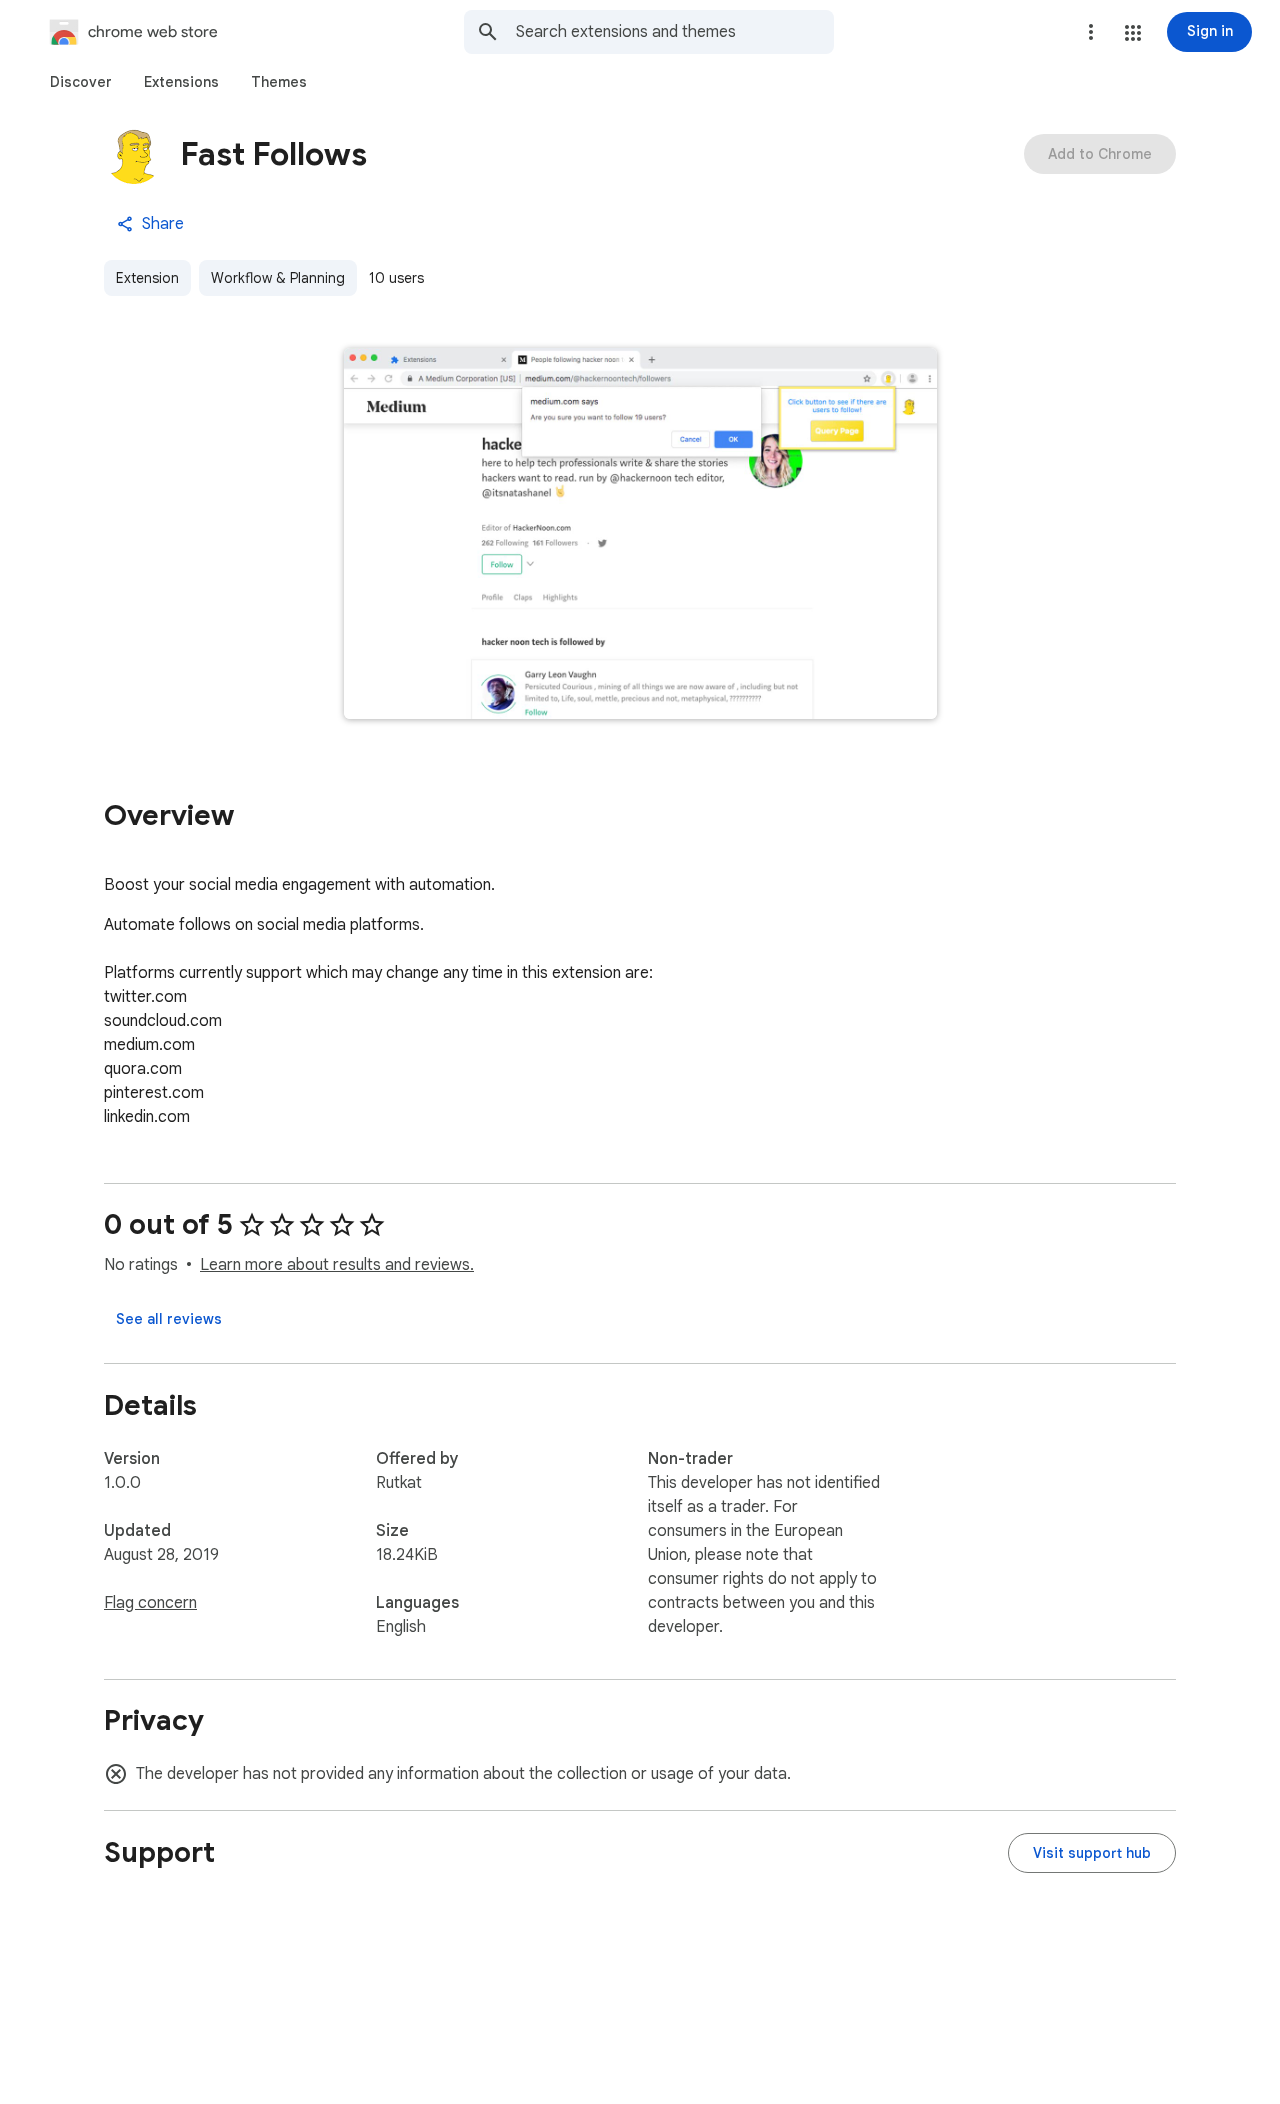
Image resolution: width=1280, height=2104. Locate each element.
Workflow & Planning (278, 278)
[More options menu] (1091, 32)
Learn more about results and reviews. (337, 1265)
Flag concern (150, 1603)
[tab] (81, 82)
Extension (147, 278)
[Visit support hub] (1092, 1853)
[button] (1133, 33)
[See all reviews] (169, 1319)
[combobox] (675, 32)
